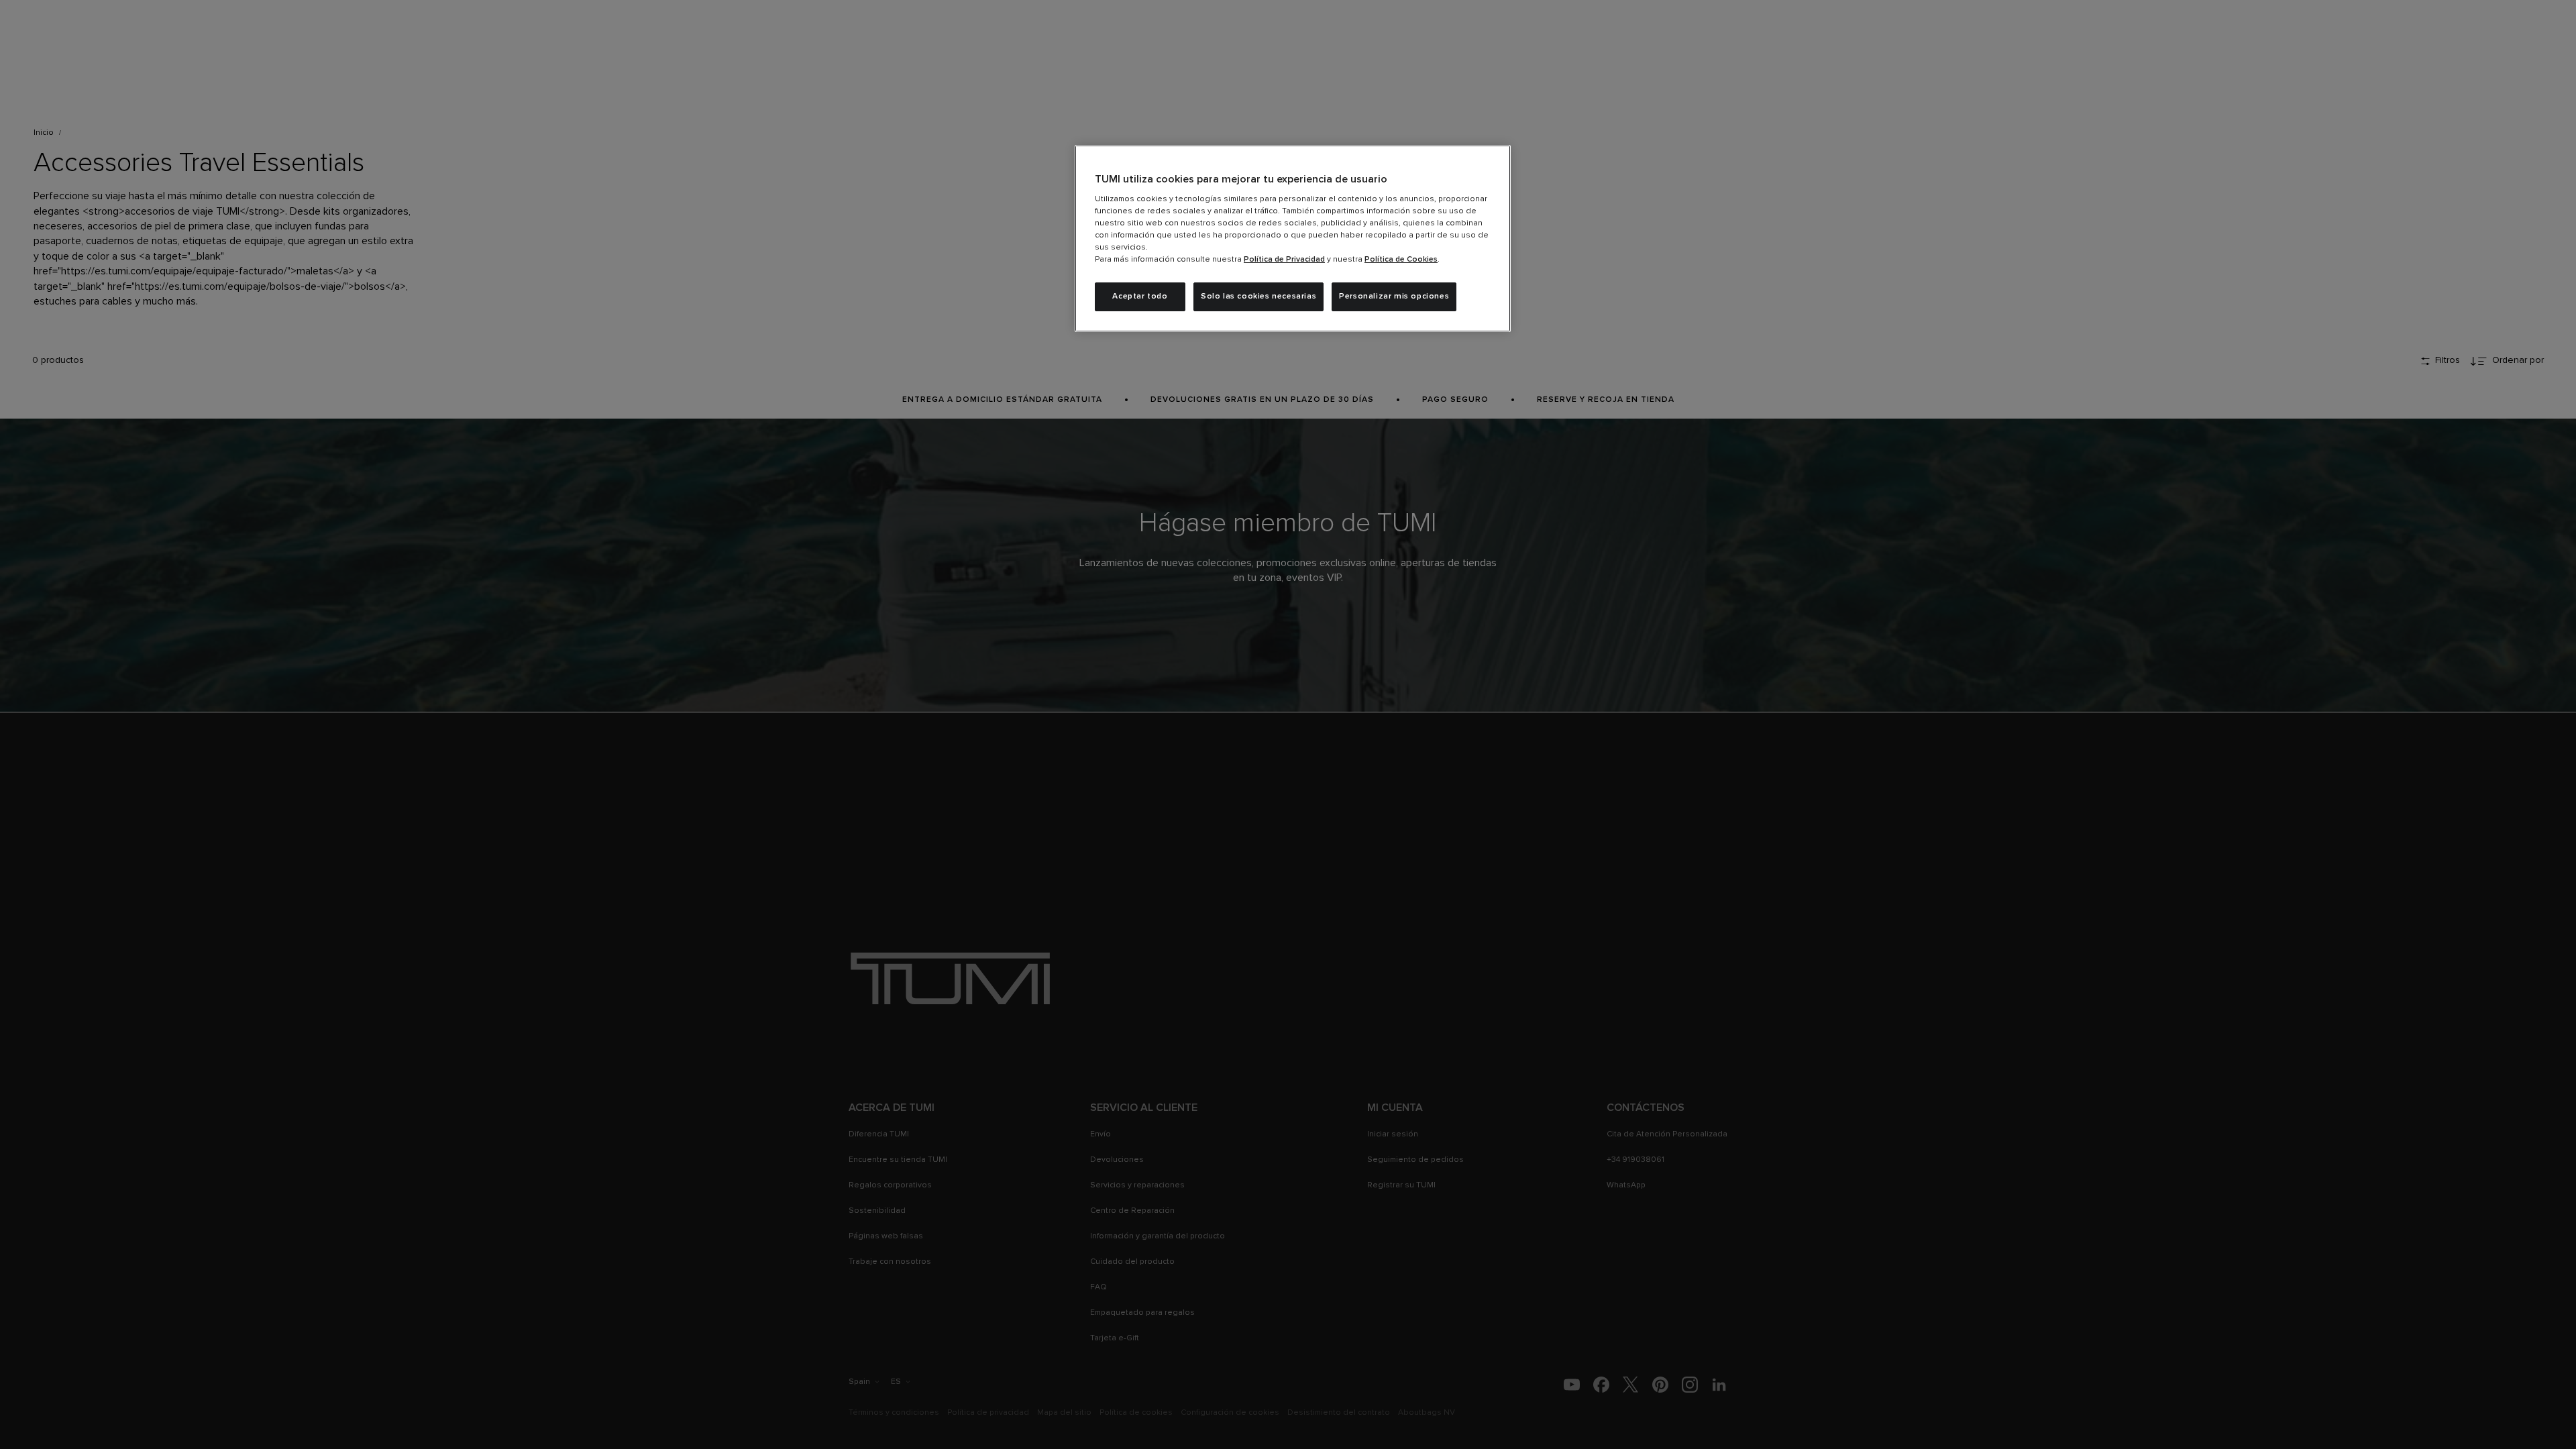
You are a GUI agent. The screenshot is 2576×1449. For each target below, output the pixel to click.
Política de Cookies (1401, 260)
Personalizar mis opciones (1394, 297)
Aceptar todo (1140, 297)
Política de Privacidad (1284, 260)
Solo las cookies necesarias (1258, 297)
